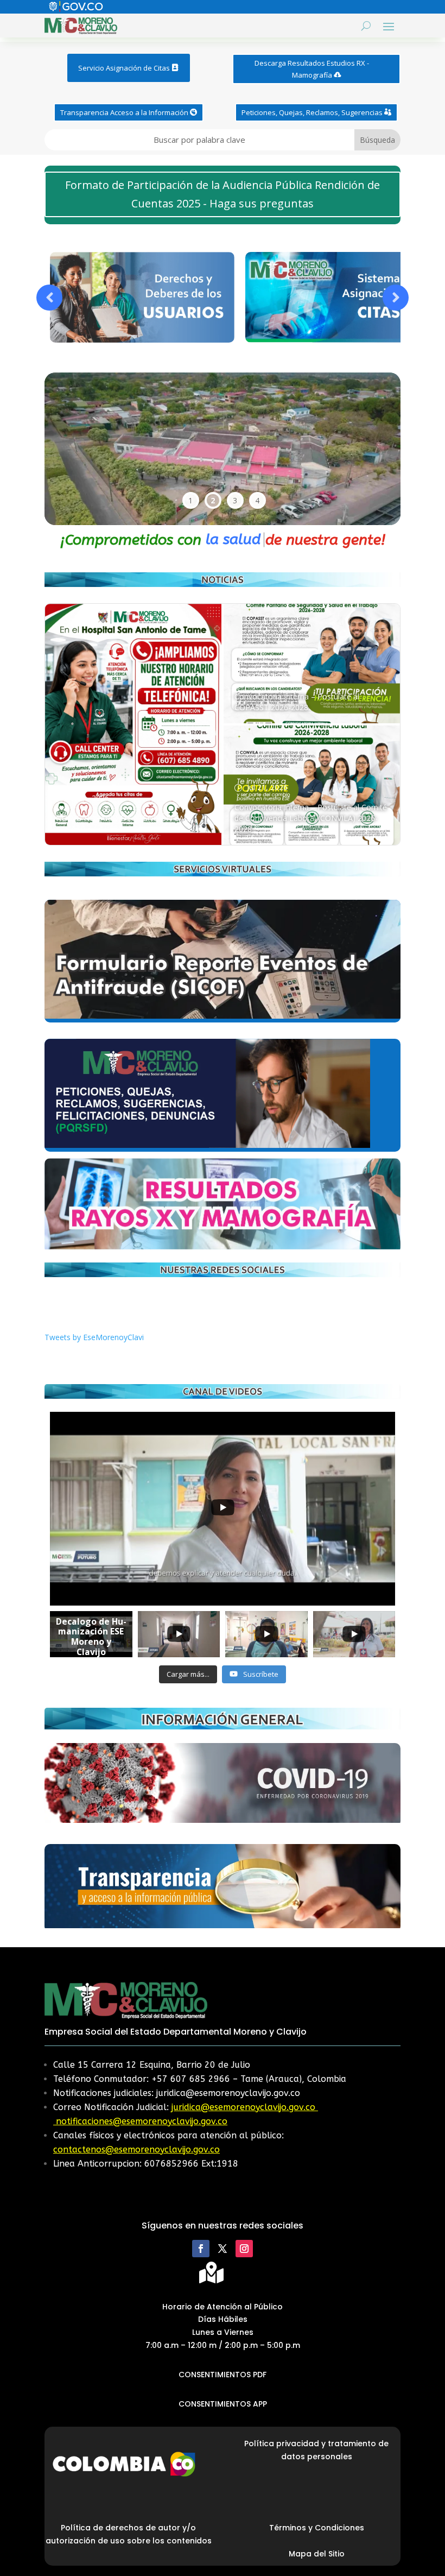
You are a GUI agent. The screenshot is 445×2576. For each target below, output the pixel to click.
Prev (49, 298)
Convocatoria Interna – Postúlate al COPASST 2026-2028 (297, 702)
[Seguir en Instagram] (244, 2249)
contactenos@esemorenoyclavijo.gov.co (136, 2149)
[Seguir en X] (223, 2249)
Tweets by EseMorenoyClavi (94, 1337)
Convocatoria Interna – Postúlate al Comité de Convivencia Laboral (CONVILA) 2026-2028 (311, 818)
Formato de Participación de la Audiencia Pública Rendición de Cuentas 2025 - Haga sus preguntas (223, 194)
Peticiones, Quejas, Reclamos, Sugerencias (312, 112)
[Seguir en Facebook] (201, 2249)
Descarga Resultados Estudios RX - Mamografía (312, 69)
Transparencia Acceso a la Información (124, 112)
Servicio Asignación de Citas (124, 68)
